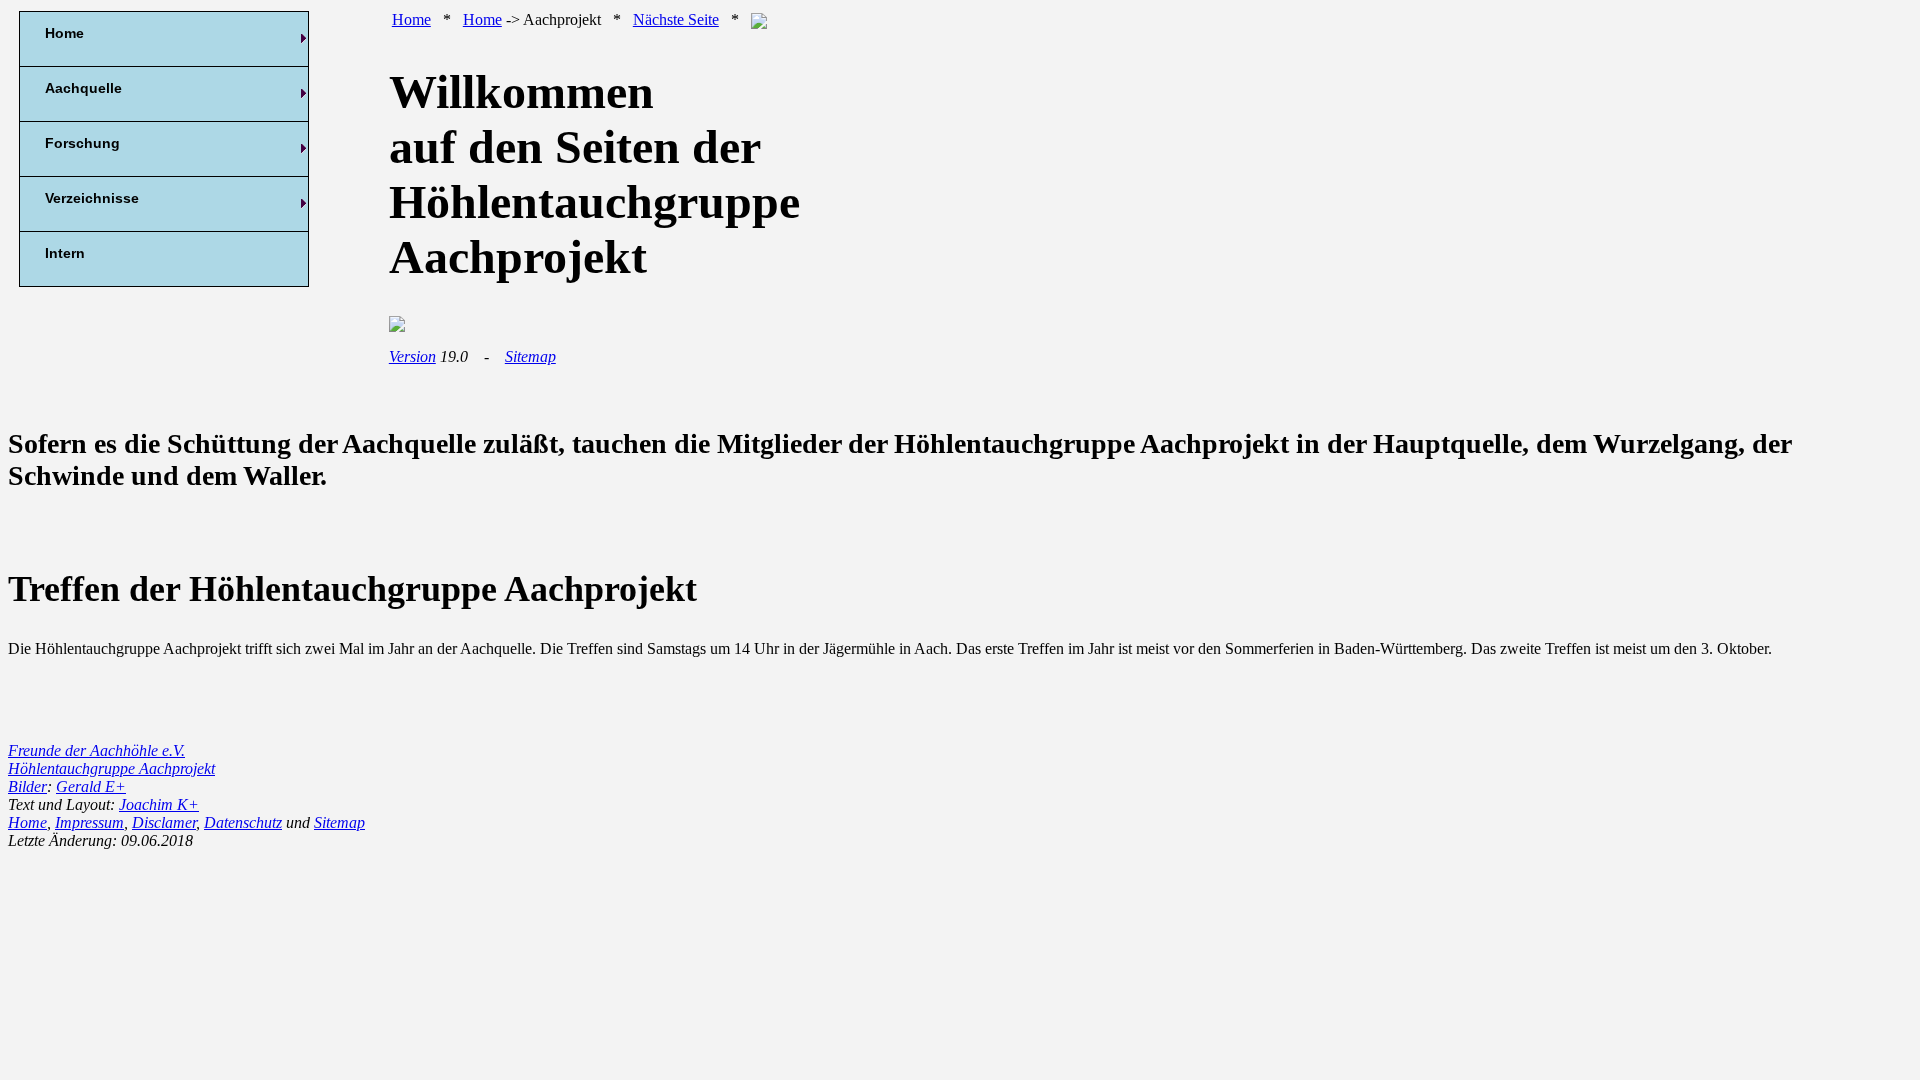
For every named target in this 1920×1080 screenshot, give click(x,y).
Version (412, 356)
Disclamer (164, 822)
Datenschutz (243, 822)
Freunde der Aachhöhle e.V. (96, 750)
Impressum (89, 822)
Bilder (27, 786)
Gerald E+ (91, 786)
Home (411, 19)
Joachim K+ (159, 804)
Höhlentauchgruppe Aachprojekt (111, 768)
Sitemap (530, 356)
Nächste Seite (676, 19)
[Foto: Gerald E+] (397, 326)
